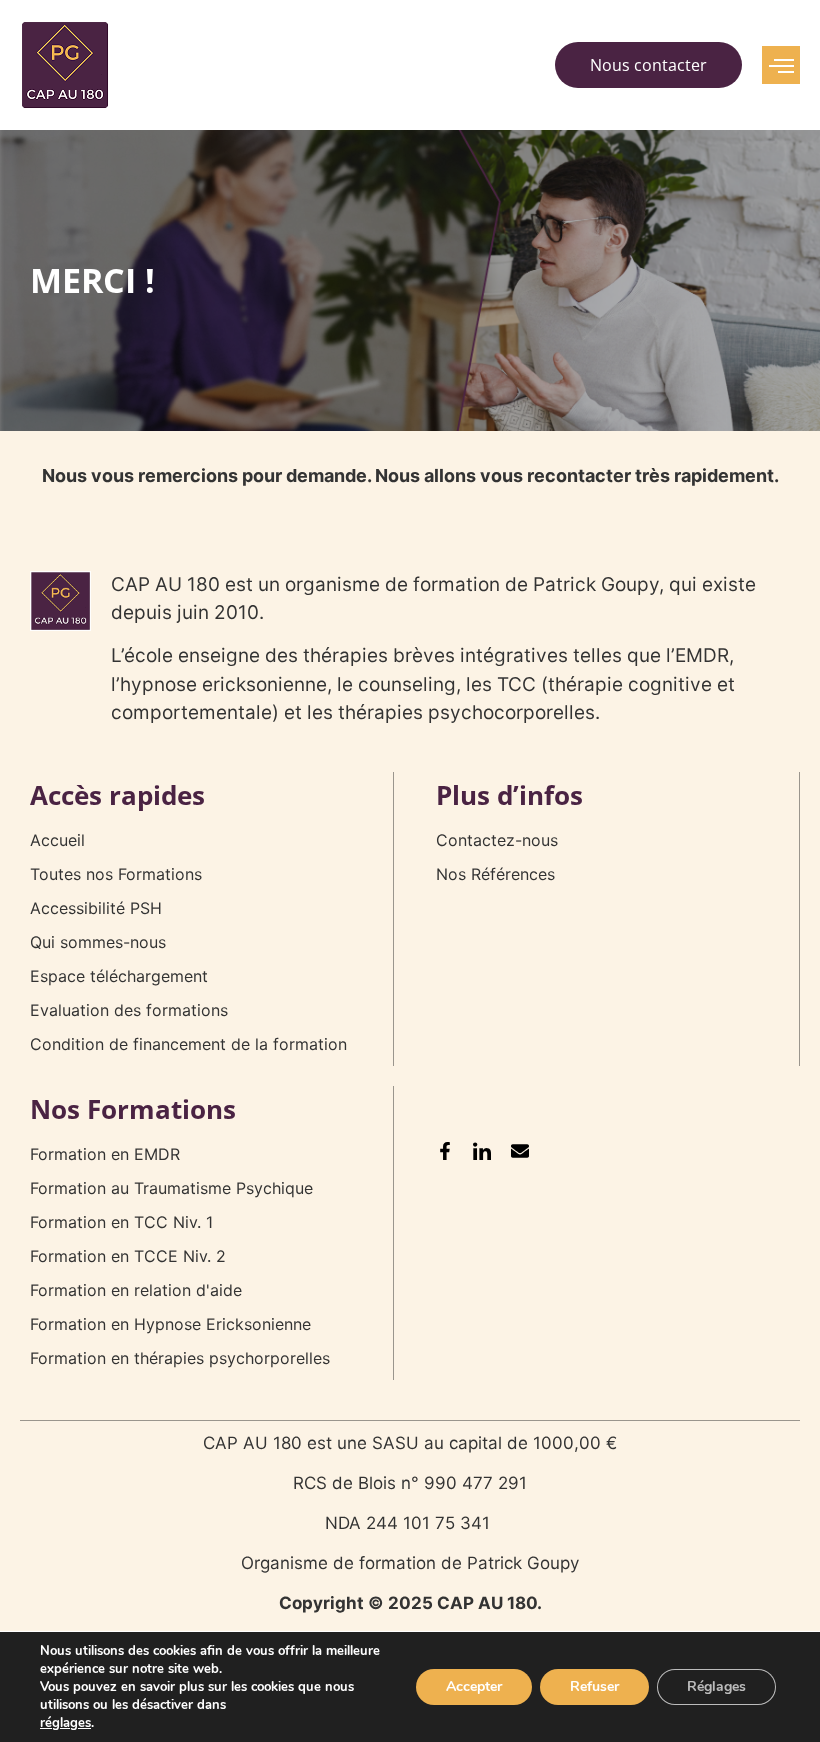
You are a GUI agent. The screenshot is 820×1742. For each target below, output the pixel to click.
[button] (781, 65)
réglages (65, 1723)
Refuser (594, 1686)
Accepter (474, 1686)
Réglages (716, 1686)
